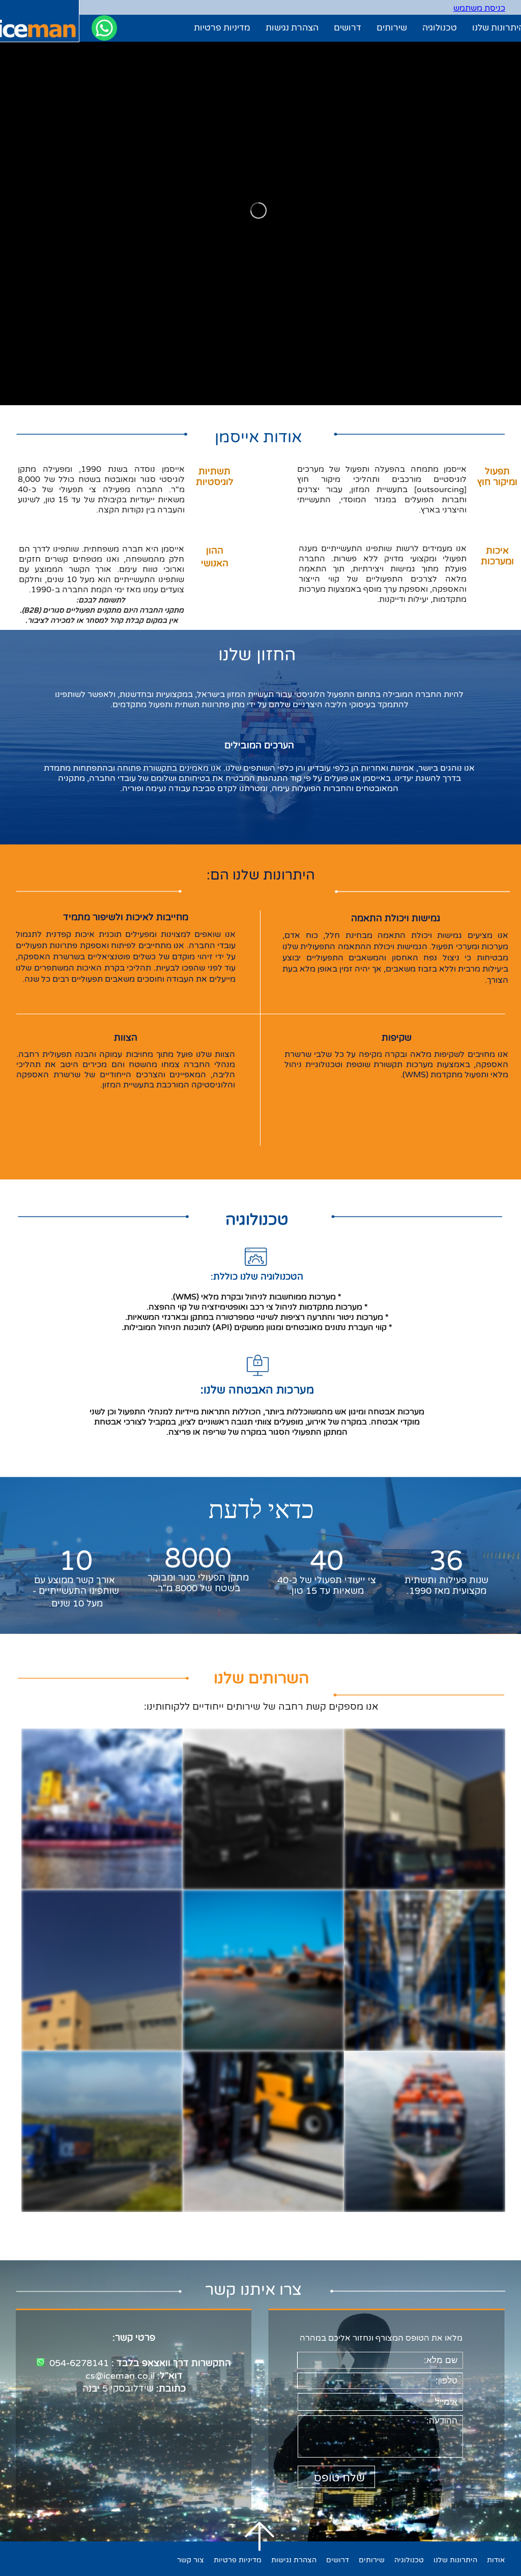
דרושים (348, 28)
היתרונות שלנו (455, 2560)
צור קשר (191, 2560)
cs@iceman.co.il (120, 2376)
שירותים (392, 28)
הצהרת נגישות (292, 28)
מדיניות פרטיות (222, 28)
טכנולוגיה (440, 28)
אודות (496, 2560)
